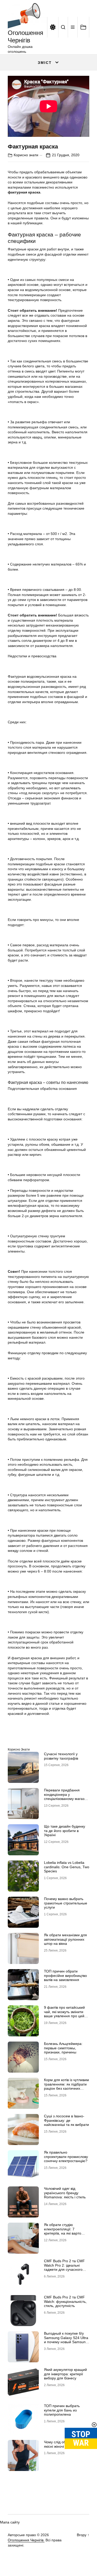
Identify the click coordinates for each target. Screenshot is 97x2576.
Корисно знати (26, 155)
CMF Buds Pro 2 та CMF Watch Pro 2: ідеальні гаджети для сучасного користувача (64, 2267)
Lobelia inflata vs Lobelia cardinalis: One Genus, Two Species (67, 1867)
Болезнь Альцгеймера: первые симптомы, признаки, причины (63, 2048)
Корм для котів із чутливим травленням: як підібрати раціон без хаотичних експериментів (66, 2086)
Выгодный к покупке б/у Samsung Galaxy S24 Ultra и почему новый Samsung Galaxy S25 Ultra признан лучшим (66, 2342)
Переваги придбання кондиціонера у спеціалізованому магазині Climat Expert (67, 1797)
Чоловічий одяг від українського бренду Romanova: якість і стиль (65, 2193)
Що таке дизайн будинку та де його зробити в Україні (65, 1831)
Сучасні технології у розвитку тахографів (61, 1756)
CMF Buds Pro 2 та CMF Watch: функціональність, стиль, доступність (65, 2302)
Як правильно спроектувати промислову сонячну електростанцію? (66, 2157)
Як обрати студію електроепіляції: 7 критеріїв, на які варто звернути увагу (63, 2231)
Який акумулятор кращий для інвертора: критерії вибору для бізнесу (65, 2374)
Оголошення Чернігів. (26, 2540)
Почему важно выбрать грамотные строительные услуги (66, 1903)
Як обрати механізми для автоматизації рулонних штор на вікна (65, 1939)
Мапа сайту (10, 2522)
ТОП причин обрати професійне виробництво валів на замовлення (65, 1976)
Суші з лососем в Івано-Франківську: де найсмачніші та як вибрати (66, 2120)
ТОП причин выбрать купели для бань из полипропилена (62, 2410)
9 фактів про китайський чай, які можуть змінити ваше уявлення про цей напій (64, 2014)
